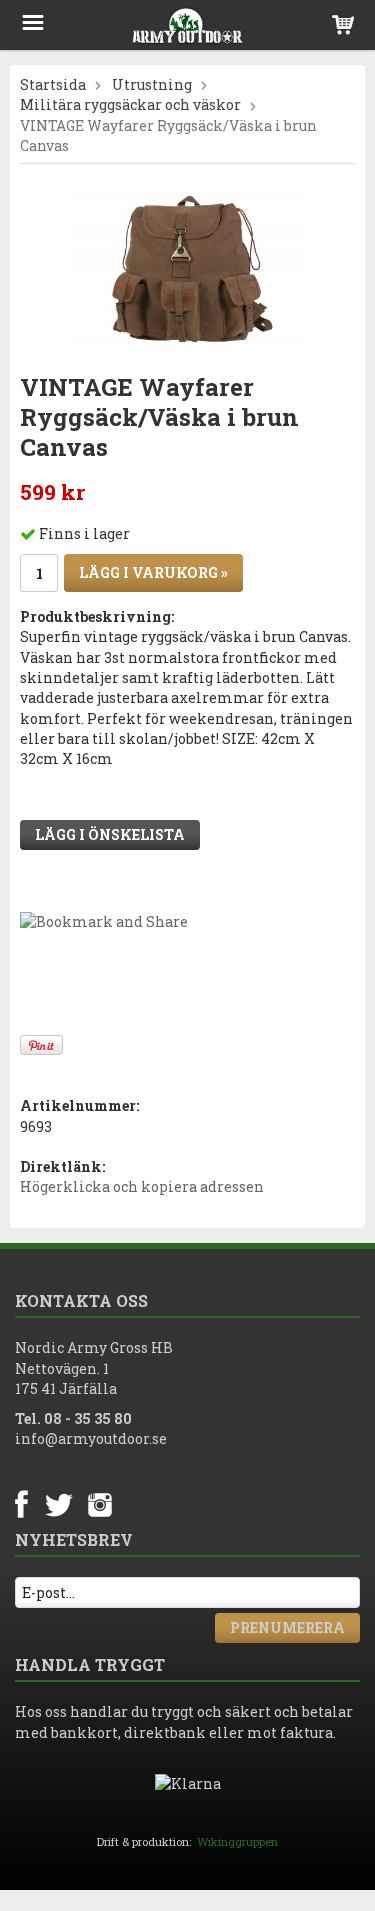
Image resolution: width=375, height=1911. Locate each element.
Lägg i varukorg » (153, 572)
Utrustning (152, 84)
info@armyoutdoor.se (91, 1438)
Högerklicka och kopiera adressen (142, 1186)
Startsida (53, 84)
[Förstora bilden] (187, 271)
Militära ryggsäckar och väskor (130, 104)
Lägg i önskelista (110, 834)
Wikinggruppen (237, 1841)
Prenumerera (287, 1627)
